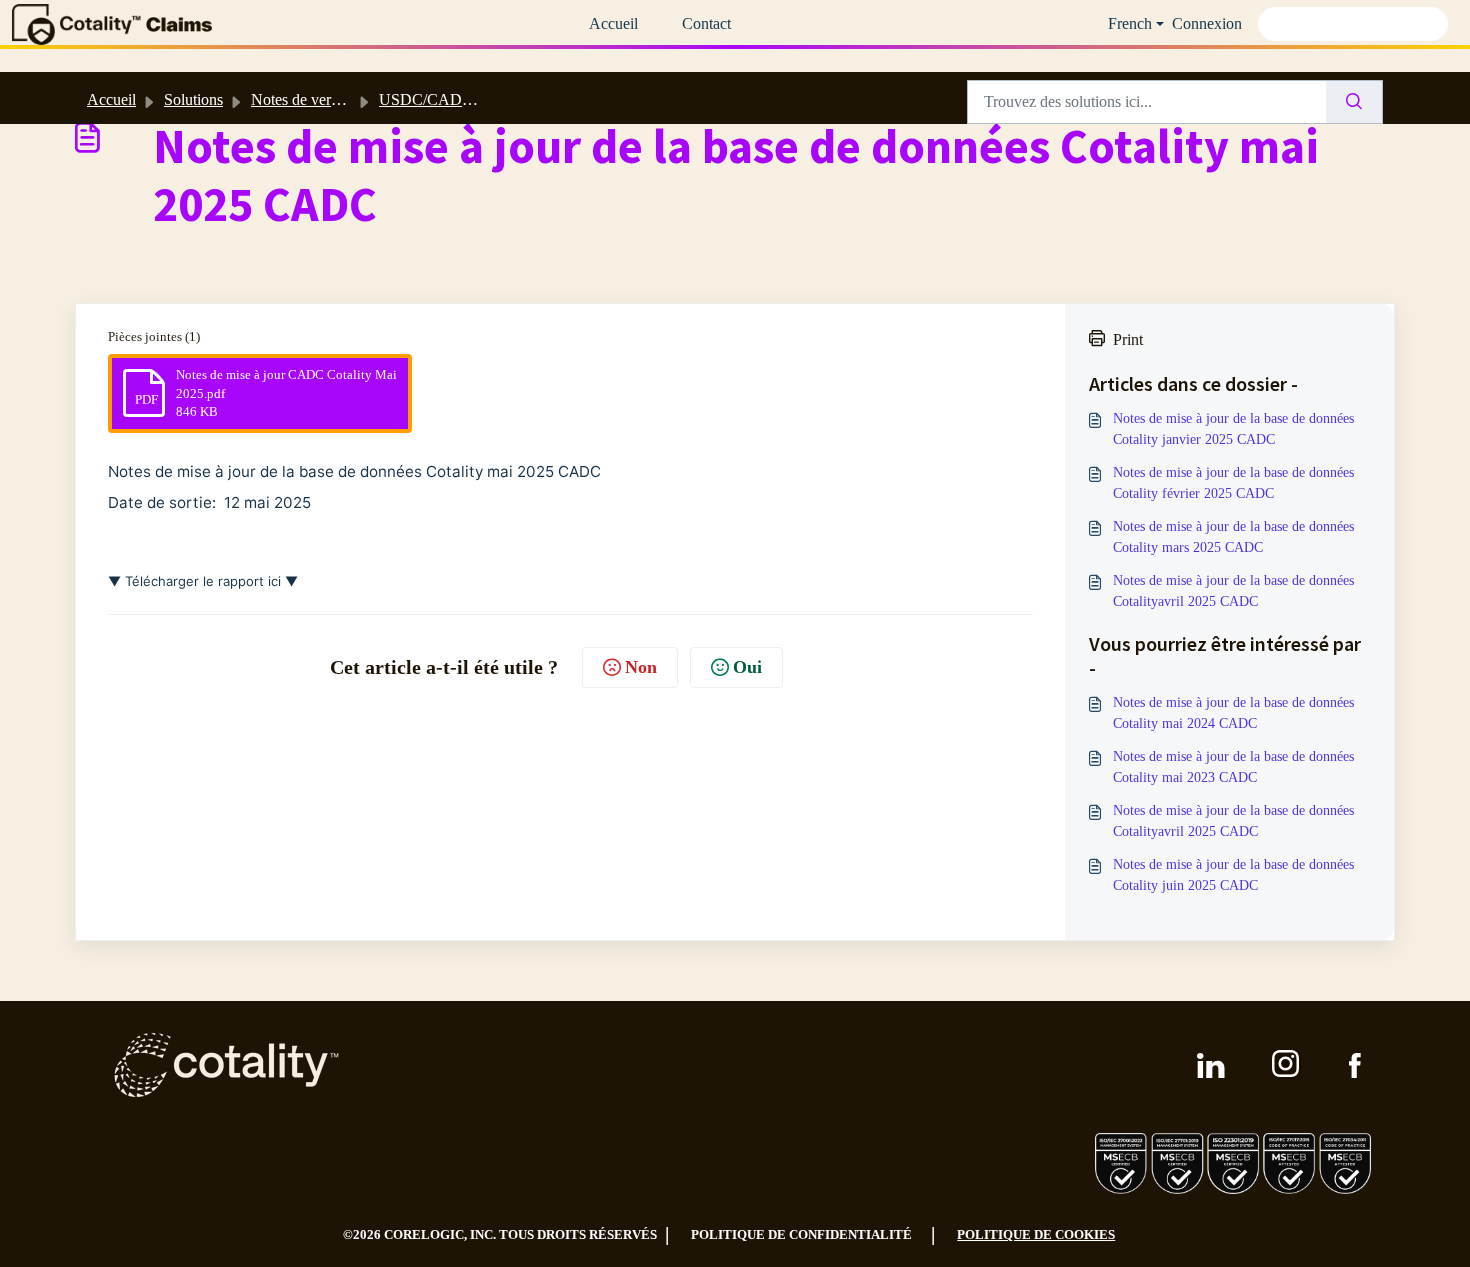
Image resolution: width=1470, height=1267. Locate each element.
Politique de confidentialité (801, 1234)
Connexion (1207, 23)
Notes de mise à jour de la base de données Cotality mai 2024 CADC (1233, 713)
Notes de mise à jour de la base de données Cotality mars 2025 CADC (1233, 537)
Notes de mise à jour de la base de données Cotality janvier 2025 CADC (1233, 429)
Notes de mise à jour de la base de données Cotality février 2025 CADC (1233, 483)
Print (1128, 339)
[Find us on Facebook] (1355, 1065)
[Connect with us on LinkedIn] (1211, 1065)
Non (641, 667)
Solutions (193, 99)
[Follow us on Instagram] (1287, 1065)
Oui (747, 667)
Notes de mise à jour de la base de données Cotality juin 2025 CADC (1233, 875)
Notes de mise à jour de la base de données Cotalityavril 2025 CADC (1233, 591)
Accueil (613, 23)
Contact (706, 23)
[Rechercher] (1354, 102)
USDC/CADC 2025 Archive (471, 99)
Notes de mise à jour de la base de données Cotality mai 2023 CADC (1233, 767)
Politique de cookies (1036, 1234)
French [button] (1130, 23)
